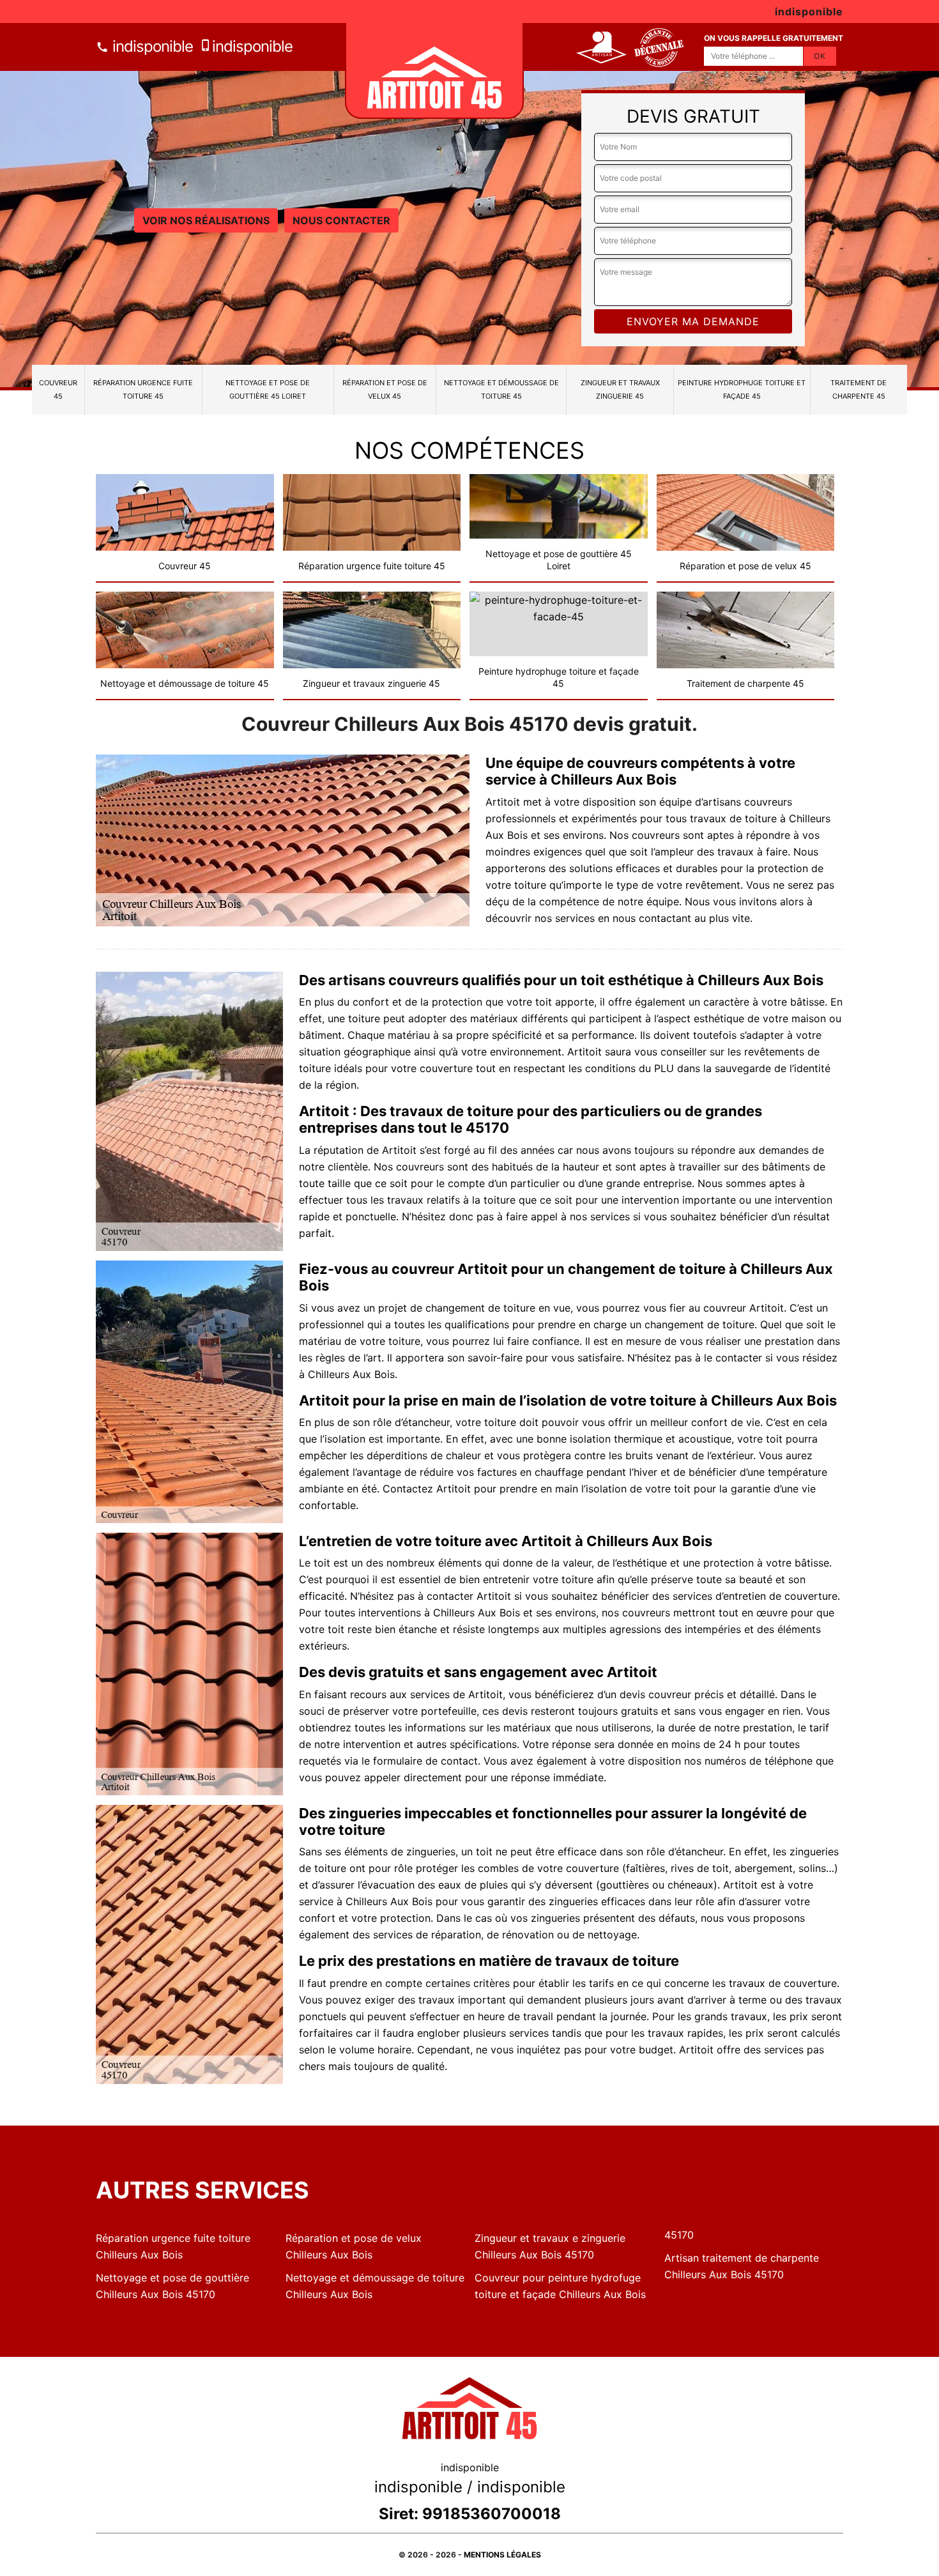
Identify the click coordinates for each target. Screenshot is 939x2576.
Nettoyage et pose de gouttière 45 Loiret (268, 389)
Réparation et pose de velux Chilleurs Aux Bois (354, 2246)
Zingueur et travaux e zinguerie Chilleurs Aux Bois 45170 (550, 2246)
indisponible (151, 46)
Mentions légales (502, 2555)
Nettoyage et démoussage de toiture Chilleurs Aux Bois (375, 2286)
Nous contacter (341, 220)
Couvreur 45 (58, 389)
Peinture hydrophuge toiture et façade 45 (742, 389)
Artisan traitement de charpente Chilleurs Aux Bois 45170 (742, 2266)
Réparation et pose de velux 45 (385, 389)
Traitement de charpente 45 (859, 389)
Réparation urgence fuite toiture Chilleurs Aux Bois (173, 2246)
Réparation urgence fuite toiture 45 (143, 389)
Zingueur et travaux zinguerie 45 (620, 389)
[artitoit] (434, 71)
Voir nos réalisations (206, 220)
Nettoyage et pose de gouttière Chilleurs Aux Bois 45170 (172, 2286)
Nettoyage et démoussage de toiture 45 (501, 389)
